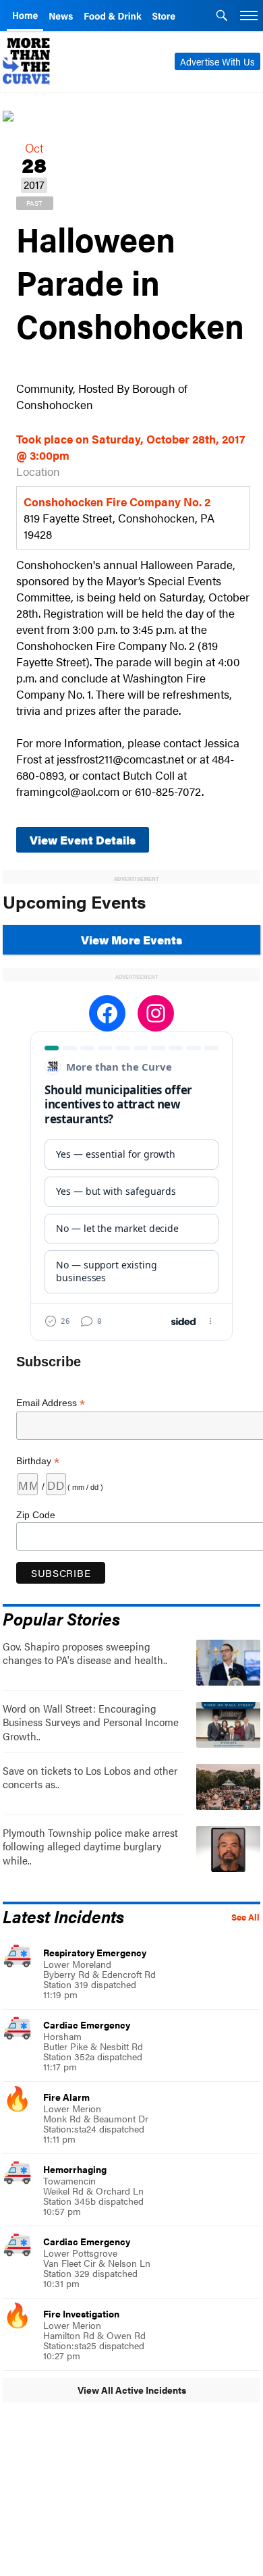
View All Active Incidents (132, 2390)
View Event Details (83, 840)
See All (245, 1917)
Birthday (38, 1461)
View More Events (131, 940)
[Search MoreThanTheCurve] (222, 17)
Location (38, 471)
